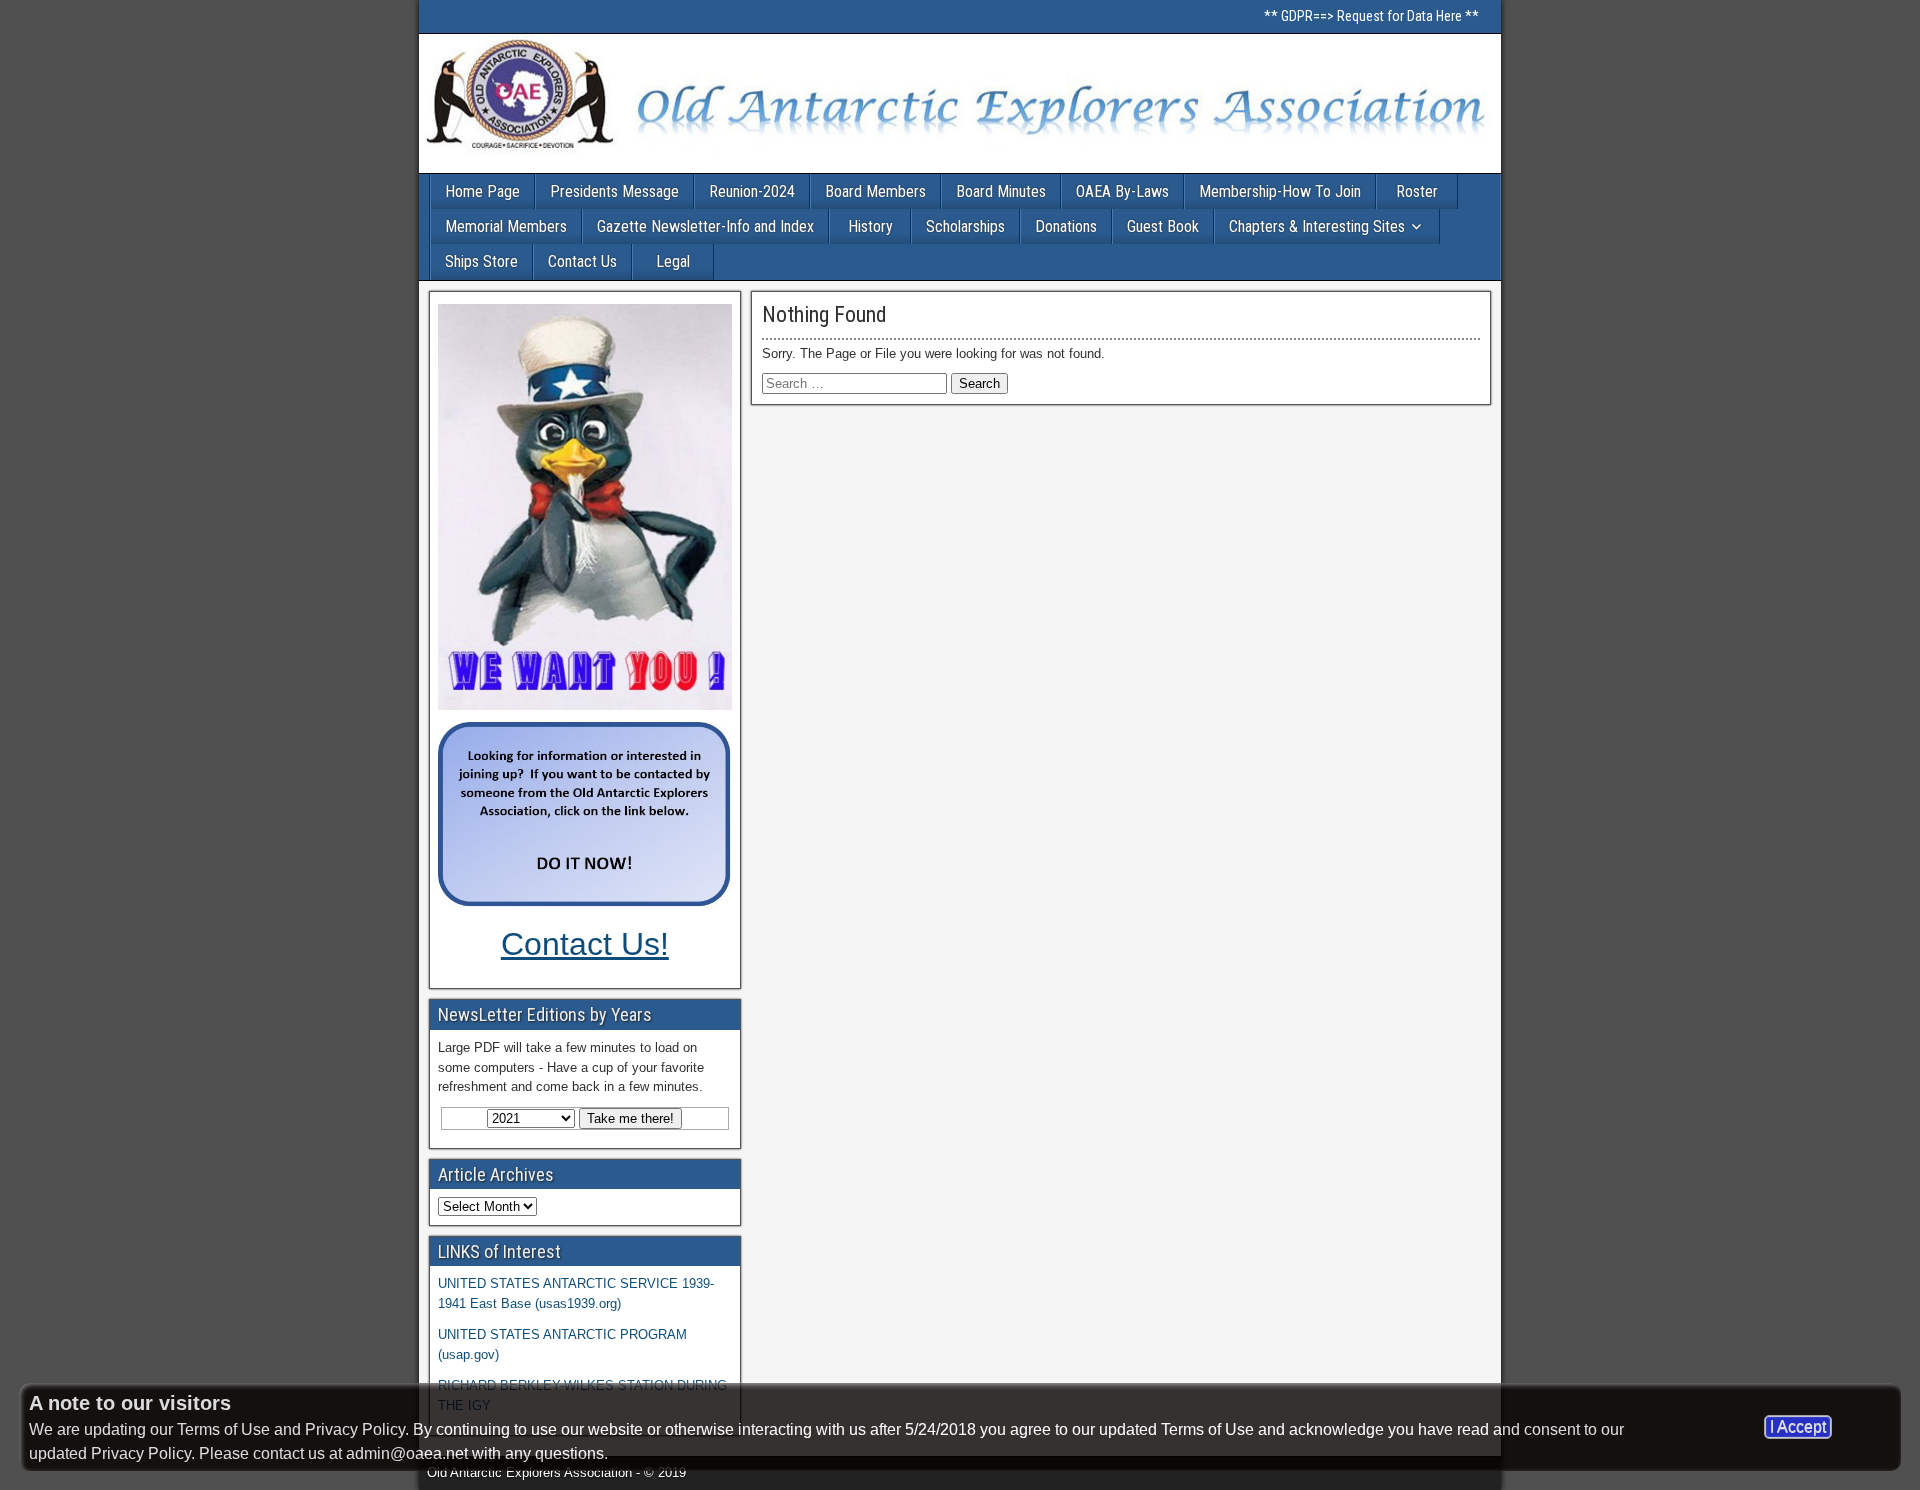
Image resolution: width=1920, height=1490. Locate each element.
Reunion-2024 (752, 191)
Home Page (482, 191)
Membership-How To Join (1280, 191)
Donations (1066, 226)
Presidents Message (614, 191)
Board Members (875, 191)
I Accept (1798, 1426)
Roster (1417, 191)
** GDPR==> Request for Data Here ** (1371, 16)
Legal (673, 261)
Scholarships (965, 226)
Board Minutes (1001, 191)
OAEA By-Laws (1122, 191)
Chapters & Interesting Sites (1317, 226)
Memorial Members (506, 226)
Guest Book (1163, 226)
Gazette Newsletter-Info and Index (705, 226)
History (870, 226)
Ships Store (481, 261)
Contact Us (582, 261)
